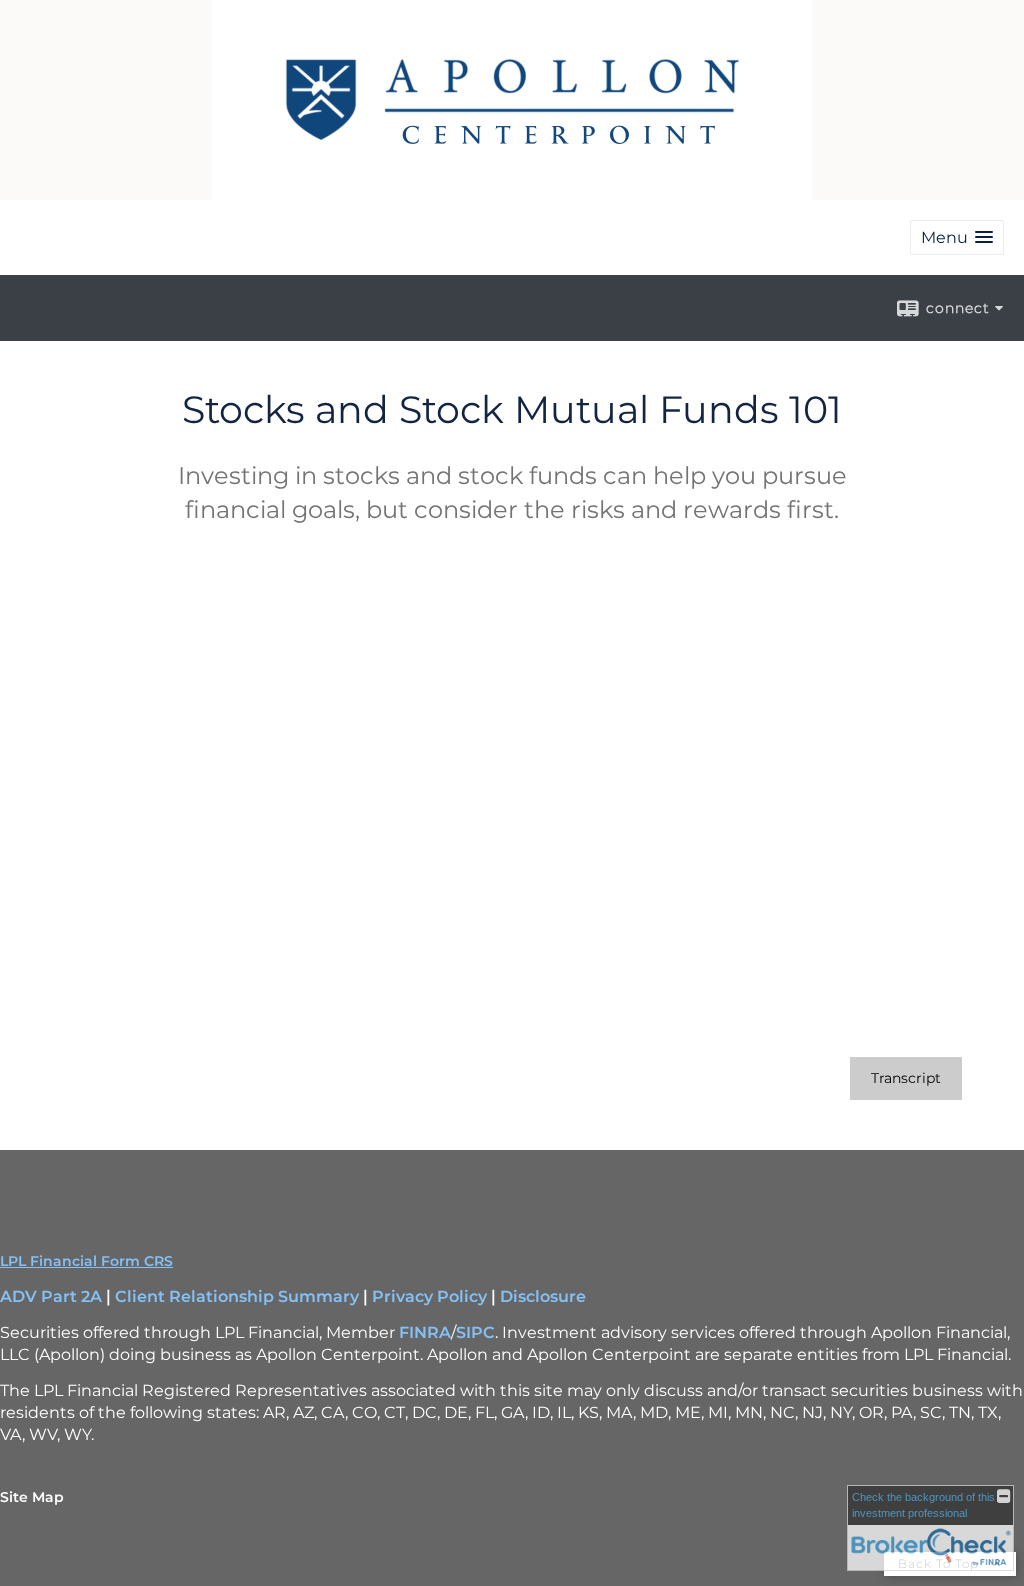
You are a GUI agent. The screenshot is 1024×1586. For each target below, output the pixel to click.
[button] (957, 237)
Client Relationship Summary (237, 1296)
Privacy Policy (429, 1296)
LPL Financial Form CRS (86, 1261)
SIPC (475, 1332)
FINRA (425, 1332)
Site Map (32, 1497)
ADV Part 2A (51, 1296)
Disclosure (543, 1296)
